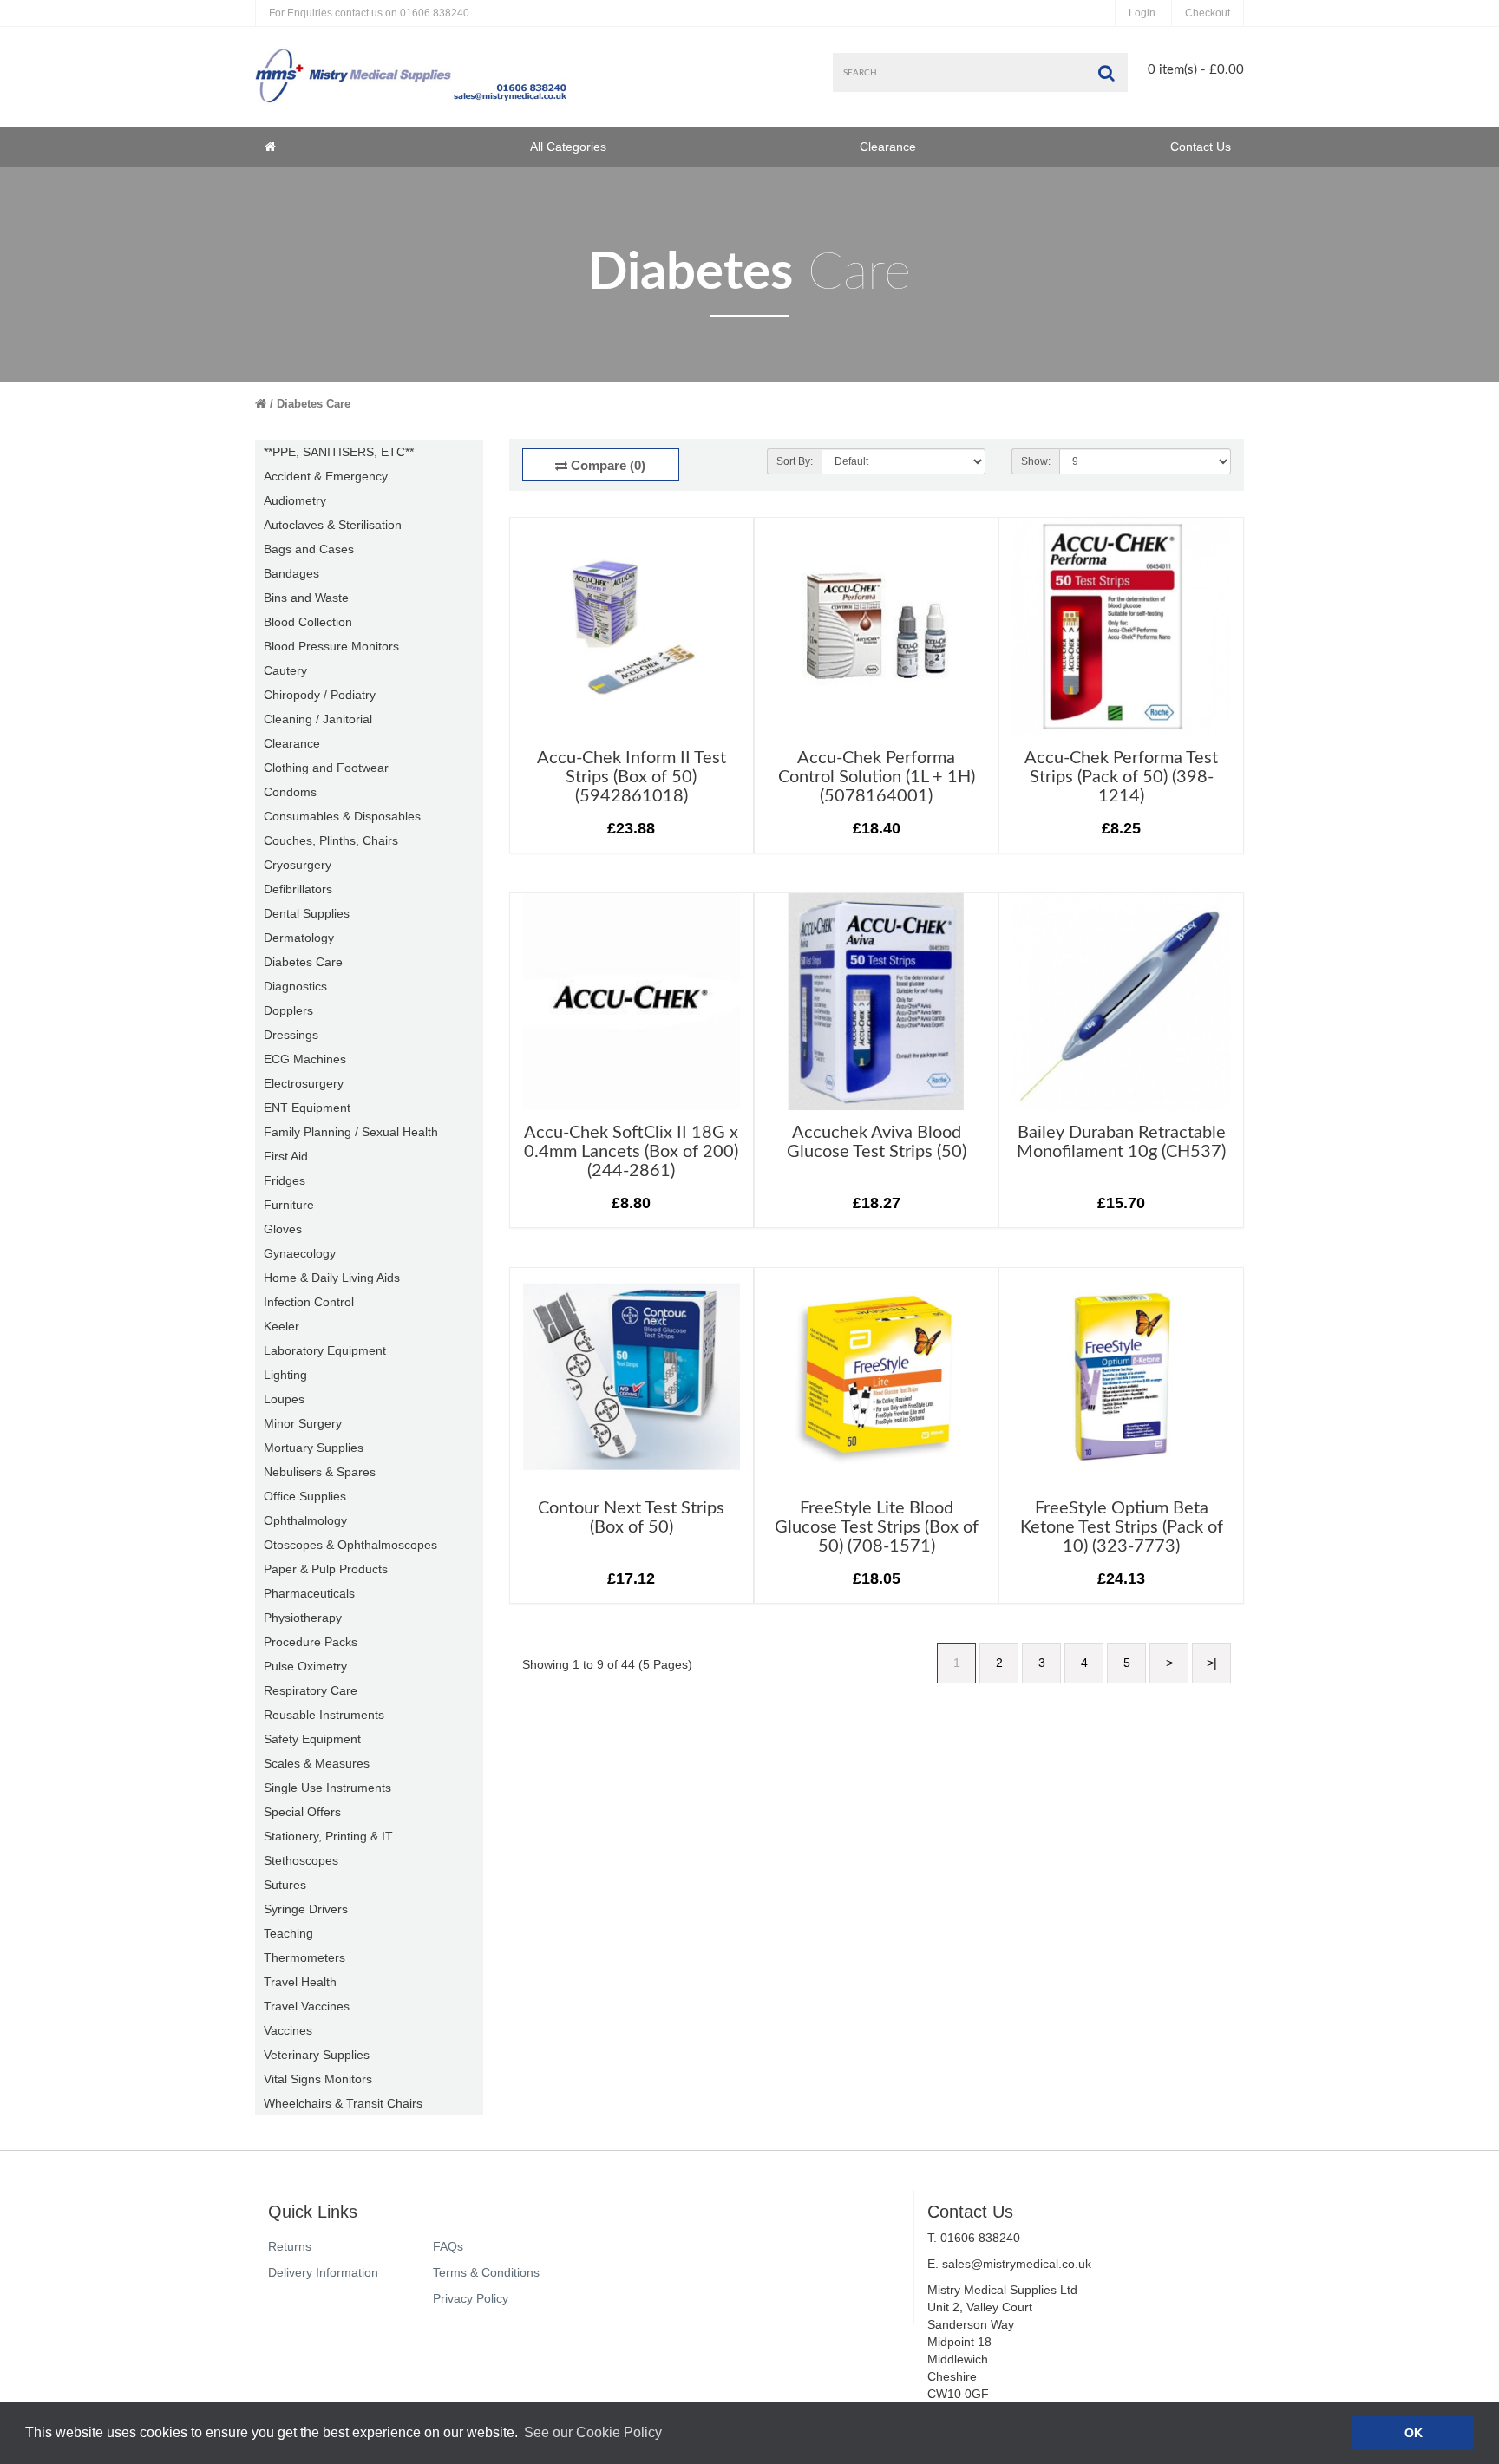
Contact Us (1201, 147)
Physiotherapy (303, 1618)
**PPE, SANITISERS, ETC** (339, 452)
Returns (290, 2246)
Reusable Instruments (324, 1715)
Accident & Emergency (326, 476)
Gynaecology (300, 1253)
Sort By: (795, 461)
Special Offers (302, 1812)
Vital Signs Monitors (318, 2079)
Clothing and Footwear (326, 768)
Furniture (289, 1205)
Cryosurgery (298, 865)
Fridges (285, 1180)
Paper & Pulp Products (326, 1569)
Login (1142, 13)
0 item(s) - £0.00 (1196, 70)
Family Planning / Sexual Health (351, 1132)
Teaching (288, 1933)
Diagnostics (295, 986)
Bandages (291, 573)
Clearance (888, 147)
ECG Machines (305, 1059)
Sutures (285, 1885)
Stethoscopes (301, 1860)
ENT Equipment (307, 1108)
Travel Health (300, 1982)
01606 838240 (369, 13)
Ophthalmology (305, 1520)
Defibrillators (298, 889)
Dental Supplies (307, 913)
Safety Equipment (312, 1739)
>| (1212, 1663)
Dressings (291, 1035)
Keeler (281, 1326)
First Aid (286, 1156)
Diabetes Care (314, 404)
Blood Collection (308, 622)
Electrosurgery (304, 1083)
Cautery (285, 670)
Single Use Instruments (327, 1788)
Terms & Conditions (486, 2272)
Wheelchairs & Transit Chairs (343, 2103)
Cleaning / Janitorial (318, 719)
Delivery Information (323, 2272)
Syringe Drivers (306, 1909)
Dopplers (288, 1010)
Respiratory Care (311, 1690)
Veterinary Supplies (317, 2055)
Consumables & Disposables (342, 816)
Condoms (290, 792)
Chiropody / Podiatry (320, 695)
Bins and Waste (306, 598)
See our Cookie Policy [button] (593, 2432)
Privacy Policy (471, 2298)
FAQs (448, 2246)
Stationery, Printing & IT (328, 1836)
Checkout (1208, 13)
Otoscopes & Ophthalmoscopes (350, 1545)
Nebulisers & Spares (320, 1472)
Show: (1036, 461)
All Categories (568, 147)
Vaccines (288, 2030)
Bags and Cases (309, 549)
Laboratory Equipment (325, 1350)
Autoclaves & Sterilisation (333, 525)
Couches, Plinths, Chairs (331, 840)
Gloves (283, 1229)
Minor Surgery (303, 1423)
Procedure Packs (311, 1642)
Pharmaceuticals (309, 1593)
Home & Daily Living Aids (332, 1278)
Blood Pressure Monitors (331, 646)
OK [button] (1414, 2433)
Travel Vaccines (307, 2006)
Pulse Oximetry (305, 1666)
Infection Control (309, 1302)
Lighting (285, 1375)
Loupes (284, 1399)
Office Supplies (305, 1496)
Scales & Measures (317, 1763)
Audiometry (295, 500)
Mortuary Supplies (314, 1448)
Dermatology (299, 938)
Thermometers (304, 1957)
